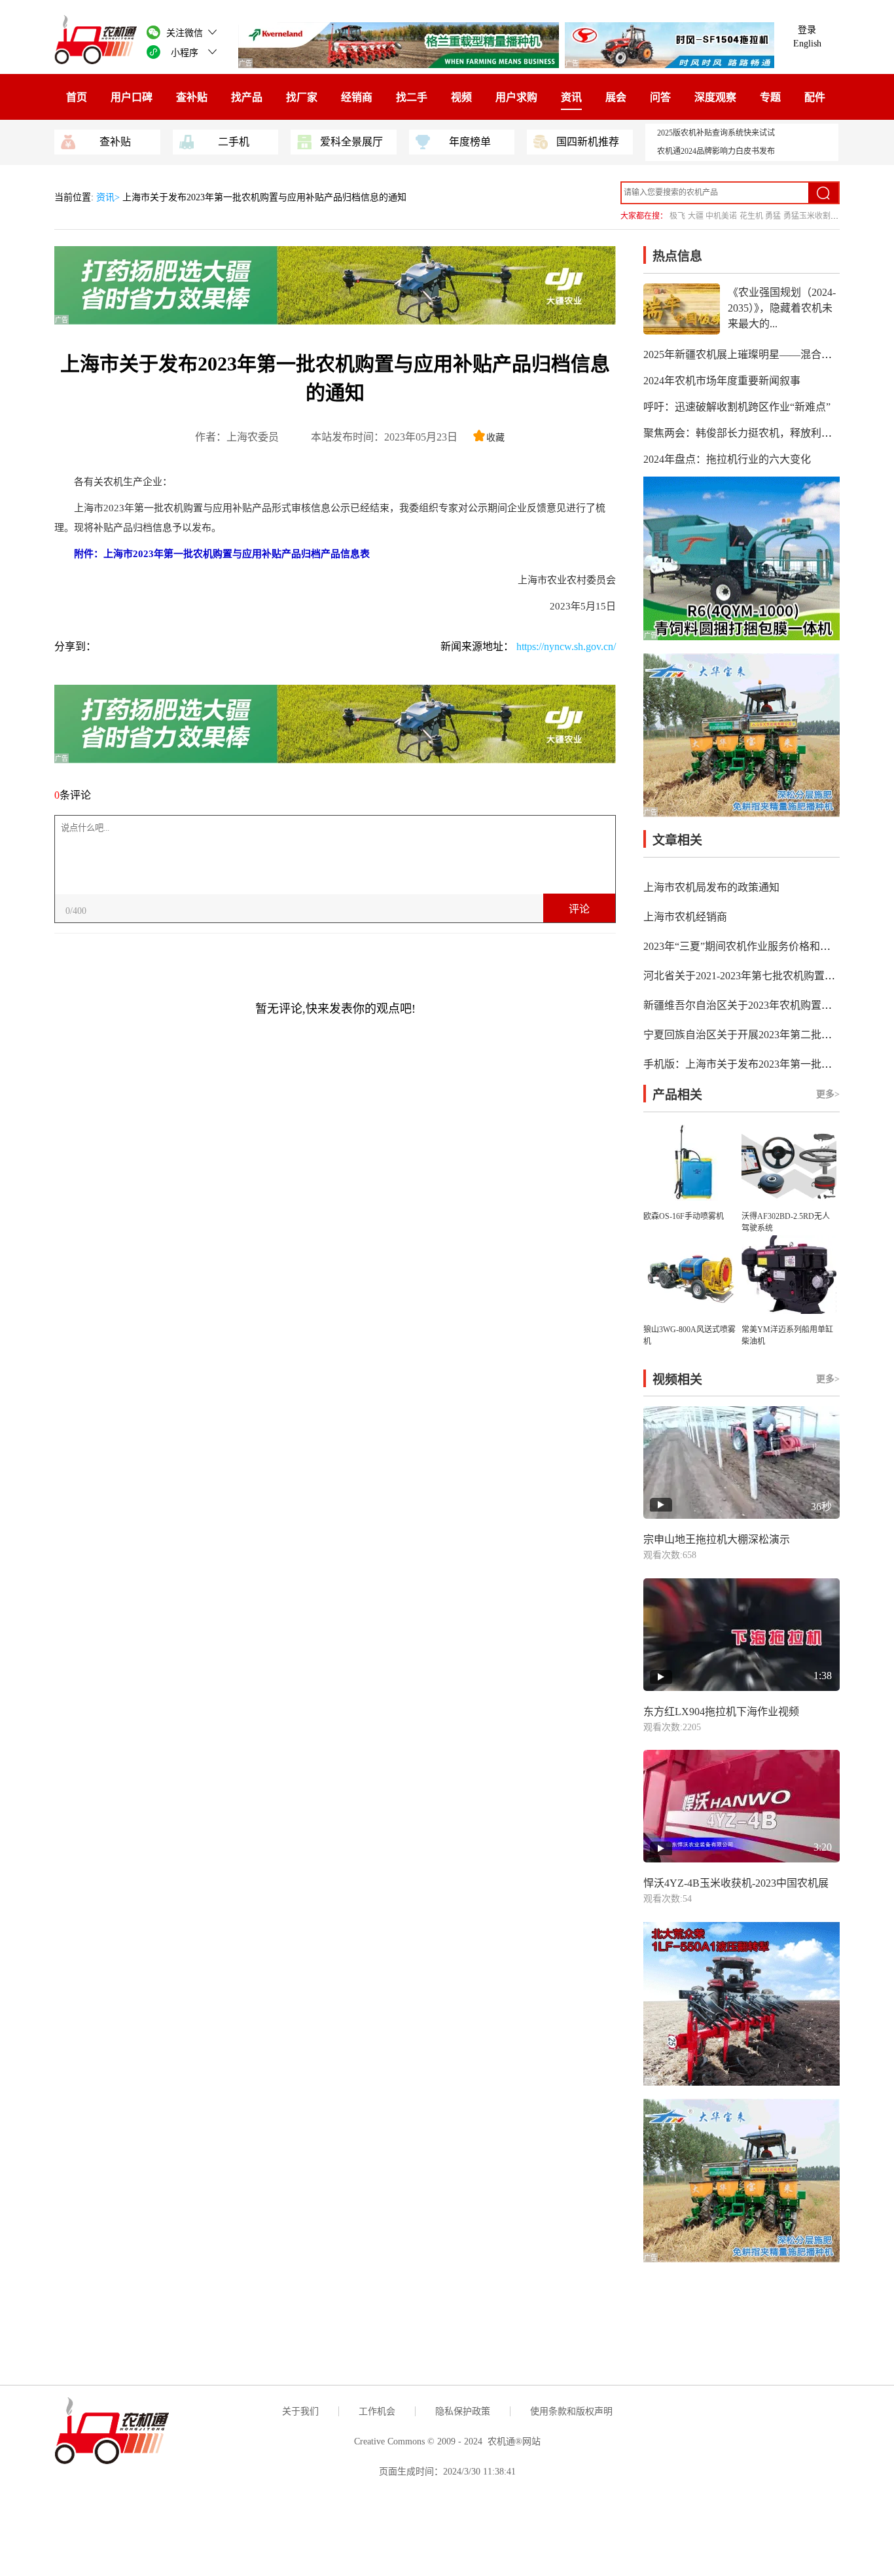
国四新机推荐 (588, 142)
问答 (660, 97)
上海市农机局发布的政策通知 (711, 887)
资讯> (109, 197)
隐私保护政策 (463, 2411)
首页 (77, 97)
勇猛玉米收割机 (811, 216)
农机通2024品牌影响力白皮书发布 (716, 151)
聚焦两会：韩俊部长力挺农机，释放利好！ (743, 433)
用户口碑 (132, 97)
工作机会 (377, 2411)
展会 (616, 97)
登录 (807, 30)
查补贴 (192, 97)
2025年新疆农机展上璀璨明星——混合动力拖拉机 (759, 354)
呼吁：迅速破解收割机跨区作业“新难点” (737, 407)
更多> (828, 1094)
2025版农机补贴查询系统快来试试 (716, 133)
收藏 (495, 438)
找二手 (412, 97)
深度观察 (715, 97)
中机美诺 (721, 216)
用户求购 (516, 97)
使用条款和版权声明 (571, 2411)
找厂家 (302, 97)
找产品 (247, 97)
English (807, 44)
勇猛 (773, 216)
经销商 (357, 97)
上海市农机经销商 (685, 917)
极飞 (677, 216)
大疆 (696, 216)
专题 (770, 97)
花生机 (751, 216)
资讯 (571, 97)
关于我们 (300, 2411)
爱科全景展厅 (351, 142)
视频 (461, 97)
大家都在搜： (644, 216)
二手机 (234, 142)
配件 (815, 97)
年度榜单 (470, 142)
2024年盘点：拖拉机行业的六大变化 (727, 459)
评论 (579, 909)
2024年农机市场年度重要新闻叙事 (722, 381)
